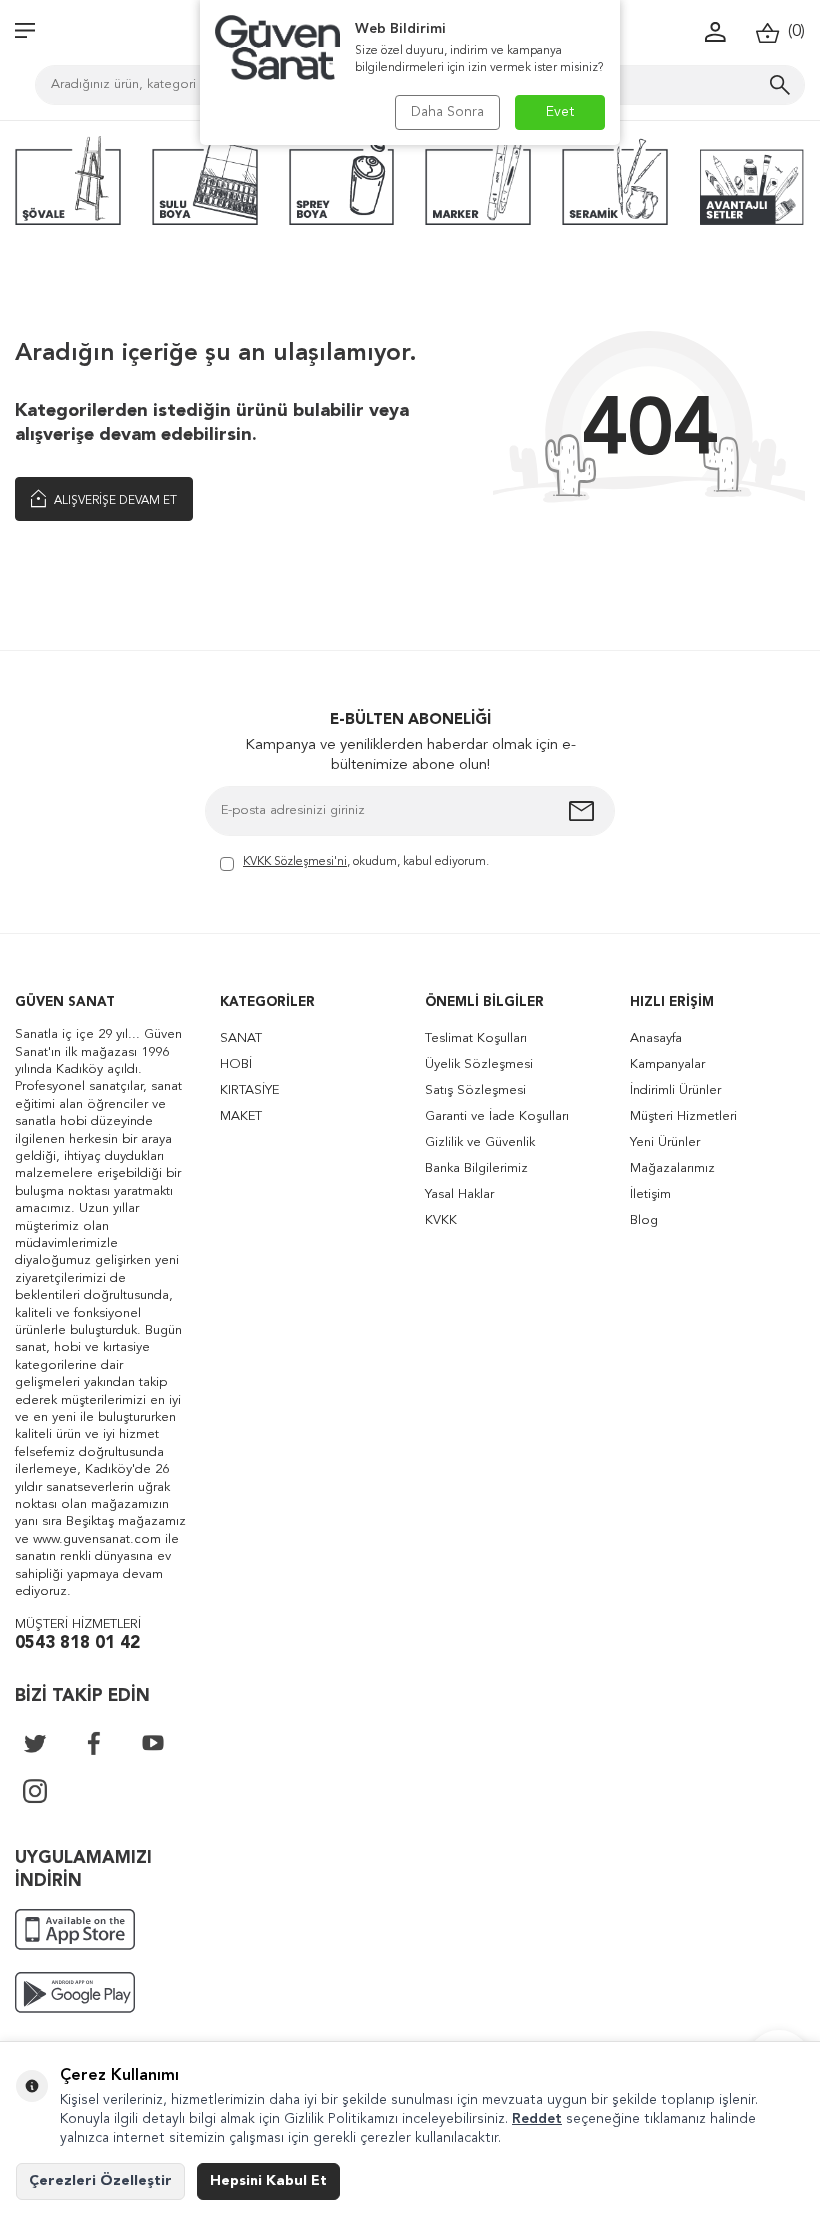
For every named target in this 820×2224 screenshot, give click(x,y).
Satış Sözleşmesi (475, 1090)
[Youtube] (153, 1743)
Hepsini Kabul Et (268, 2181)
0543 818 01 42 (77, 1643)
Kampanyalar (667, 1064)
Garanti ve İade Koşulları (497, 1116)
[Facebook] (94, 1743)
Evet (560, 112)
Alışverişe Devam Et (114, 501)
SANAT (241, 1038)
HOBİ (236, 1064)
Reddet (537, 2119)
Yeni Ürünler (665, 1142)
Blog (644, 1220)
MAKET (241, 1116)
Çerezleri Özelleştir (100, 2181)
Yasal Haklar (459, 1194)
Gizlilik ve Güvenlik (480, 1142)
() (792, 32)
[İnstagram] (35, 1791)
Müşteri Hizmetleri (683, 1116)
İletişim (650, 1194)
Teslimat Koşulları (476, 1038)
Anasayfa (656, 1038)
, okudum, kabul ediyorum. (366, 862)
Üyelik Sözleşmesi (479, 1064)
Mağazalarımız (672, 1168)
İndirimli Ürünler (675, 1090)
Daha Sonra (447, 112)
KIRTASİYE (249, 1090)
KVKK (441, 1220)
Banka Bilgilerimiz (476, 1168)
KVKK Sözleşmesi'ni (295, 862)
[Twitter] (35, 1743)
